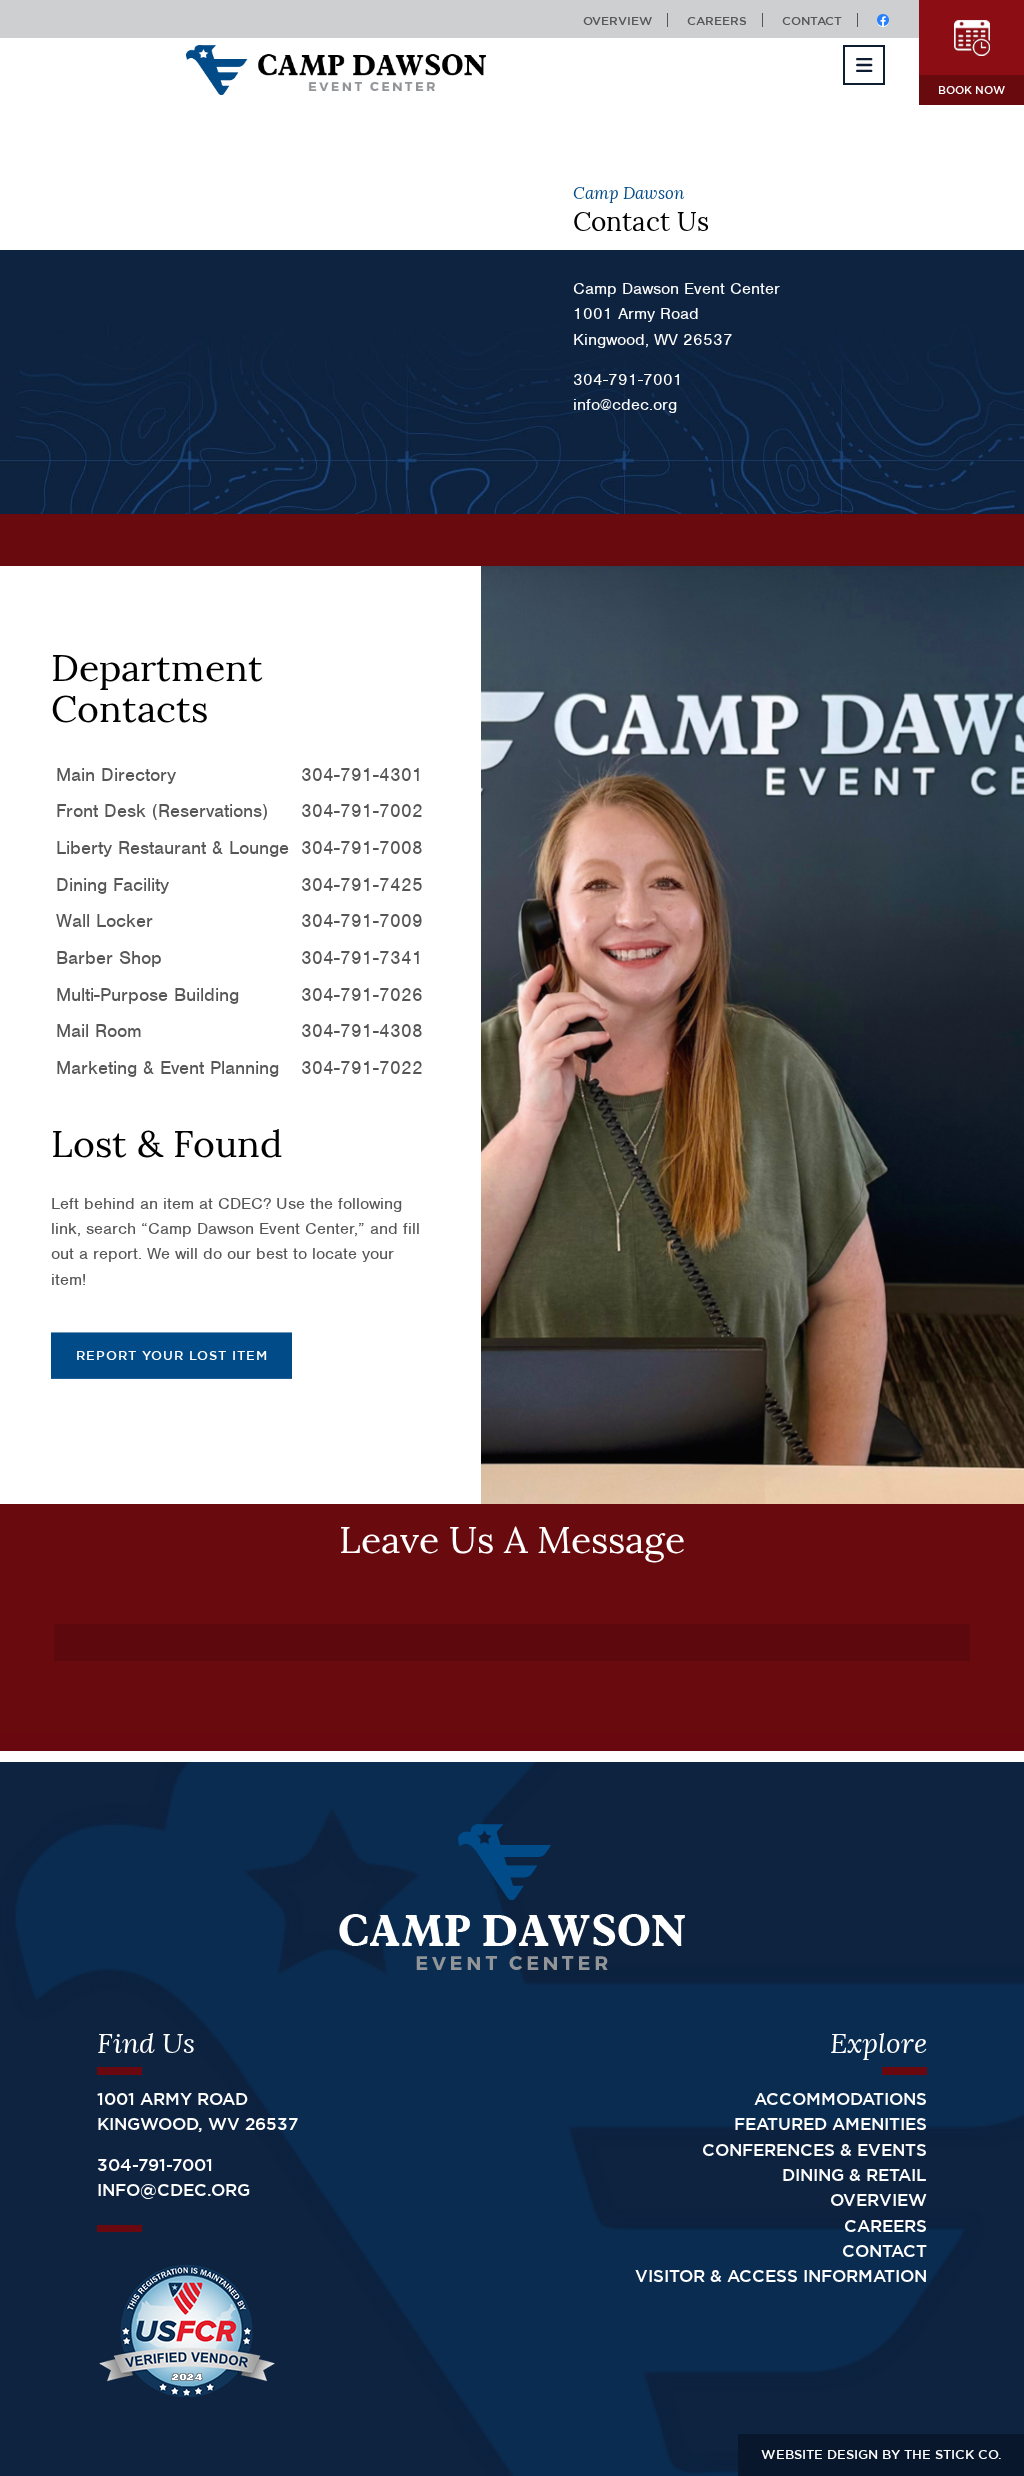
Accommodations (840, 2098)
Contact (812, 20)
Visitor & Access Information (781, 2275)
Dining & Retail (854, 2174)
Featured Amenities (830, 2123)
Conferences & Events (814, 2149)
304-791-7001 (155, 2164)
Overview (617, 20)
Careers (717, 20)
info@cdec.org (173, 2189)
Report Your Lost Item (172, 1355)
